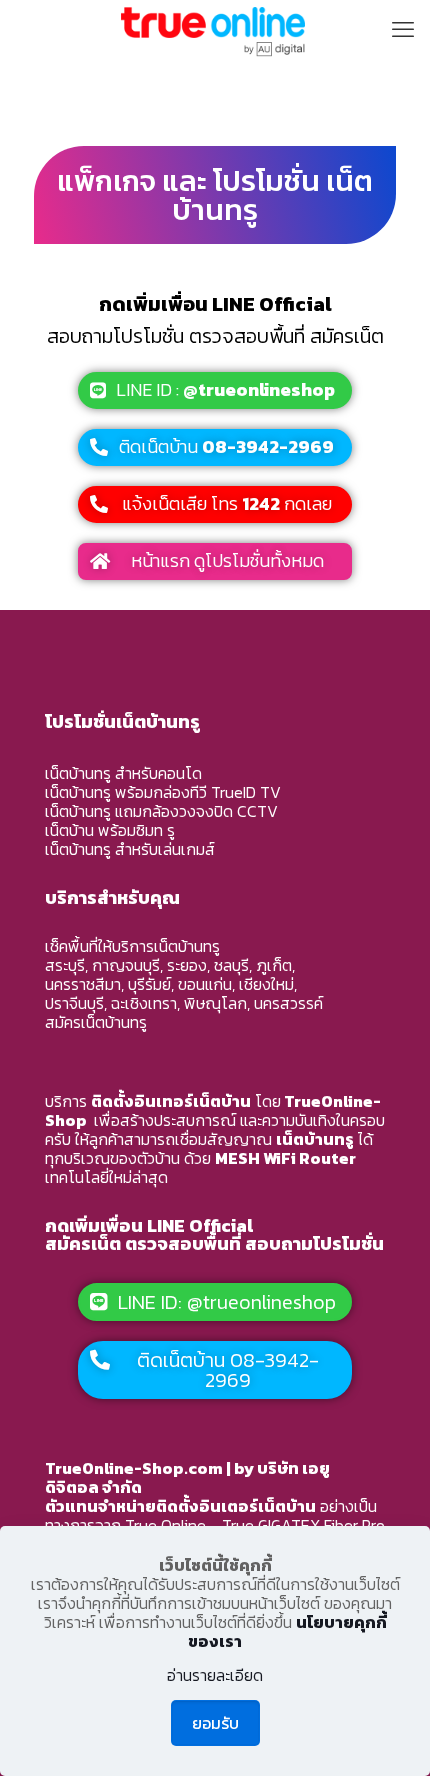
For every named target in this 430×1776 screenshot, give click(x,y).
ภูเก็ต (274, 965)
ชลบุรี (231, 965)
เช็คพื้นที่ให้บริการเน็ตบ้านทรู (132, 946)
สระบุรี (65, 965)
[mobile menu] (403, 30)
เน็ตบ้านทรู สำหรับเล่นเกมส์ (130, 849)
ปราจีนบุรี (74, 1003)
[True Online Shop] (215, 30)
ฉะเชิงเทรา (144, 1003)
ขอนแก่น (205, 984)
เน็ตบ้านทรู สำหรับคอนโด (123, 773)
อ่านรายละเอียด (215, 1675)
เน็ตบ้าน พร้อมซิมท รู (110, 830)
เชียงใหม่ (266, 984)
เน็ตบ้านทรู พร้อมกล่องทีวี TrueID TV (163, 792)
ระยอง (187, 965)
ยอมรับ (215, 1723)
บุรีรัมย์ (149, 984)
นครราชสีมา (83, 984)
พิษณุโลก (215, 1003)
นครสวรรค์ (288, 1003)
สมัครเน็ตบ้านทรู (96, 1022)
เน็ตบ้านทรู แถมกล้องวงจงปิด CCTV (161, 811)
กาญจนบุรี (126, 965)
